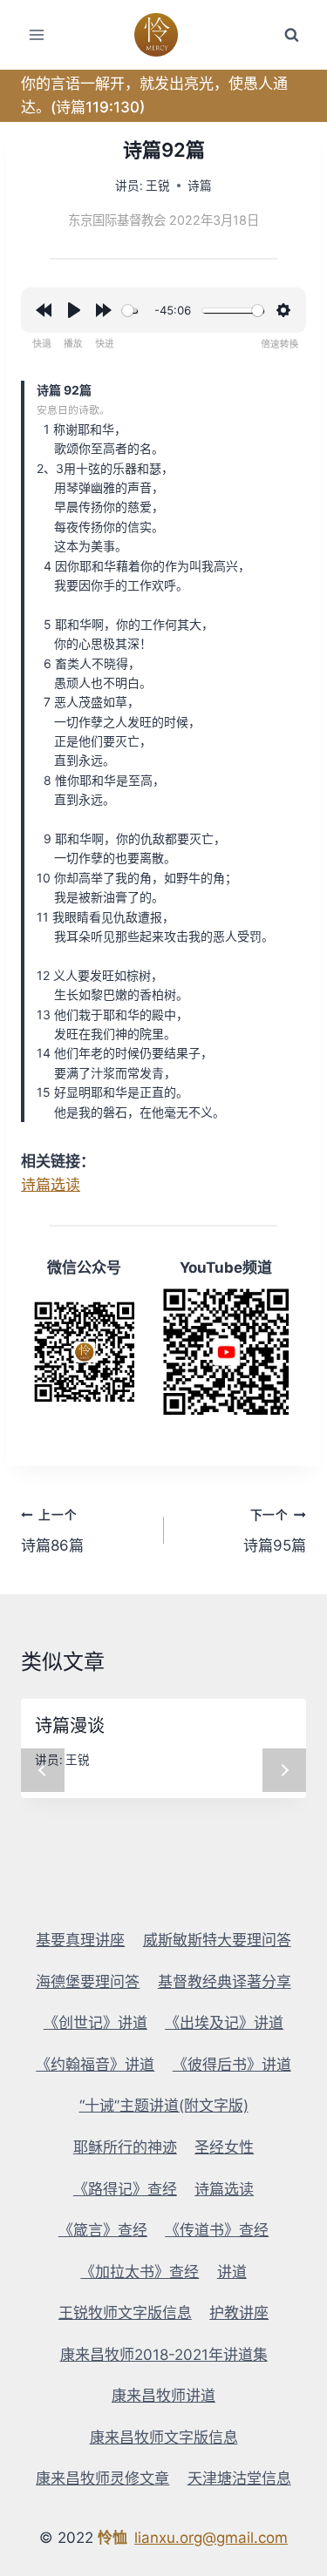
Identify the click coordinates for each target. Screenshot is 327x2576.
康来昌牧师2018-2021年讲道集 (164, 2355)
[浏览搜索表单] (291, 35)
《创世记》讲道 (95, 2023)
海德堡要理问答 (88, 1982)
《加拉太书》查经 (140, 2272)
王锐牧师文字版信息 (125, 2313)
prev (43, 1770)
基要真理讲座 (80, 1940)
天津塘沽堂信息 (239, 2478)
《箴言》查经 (103, 2230)
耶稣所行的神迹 (125, 2147)
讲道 (232, 2272)
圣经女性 (224, 2147)
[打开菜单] (37, 34)
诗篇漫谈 (70, 1726)
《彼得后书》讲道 (232, 2065)
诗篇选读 (51, 1185)
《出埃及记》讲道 (224, 2023)
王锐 (158, 186)
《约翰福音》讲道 (95, 2065)
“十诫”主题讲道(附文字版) (164, 2106)
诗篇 (200, 186)
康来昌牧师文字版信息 (164, 2437)
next (284, 1770)
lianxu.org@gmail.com (211, 2538)
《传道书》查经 (217, 2230)
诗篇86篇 (52, 1531)
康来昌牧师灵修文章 (102, 2478)
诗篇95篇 (275, 1531)
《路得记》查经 (125, 2189)
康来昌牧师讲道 (163, 2396)
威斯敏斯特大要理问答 (217, 1940)
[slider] (129, 311)
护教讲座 (239, 2313)
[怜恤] (163, 35)
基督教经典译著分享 (225, 1982)
